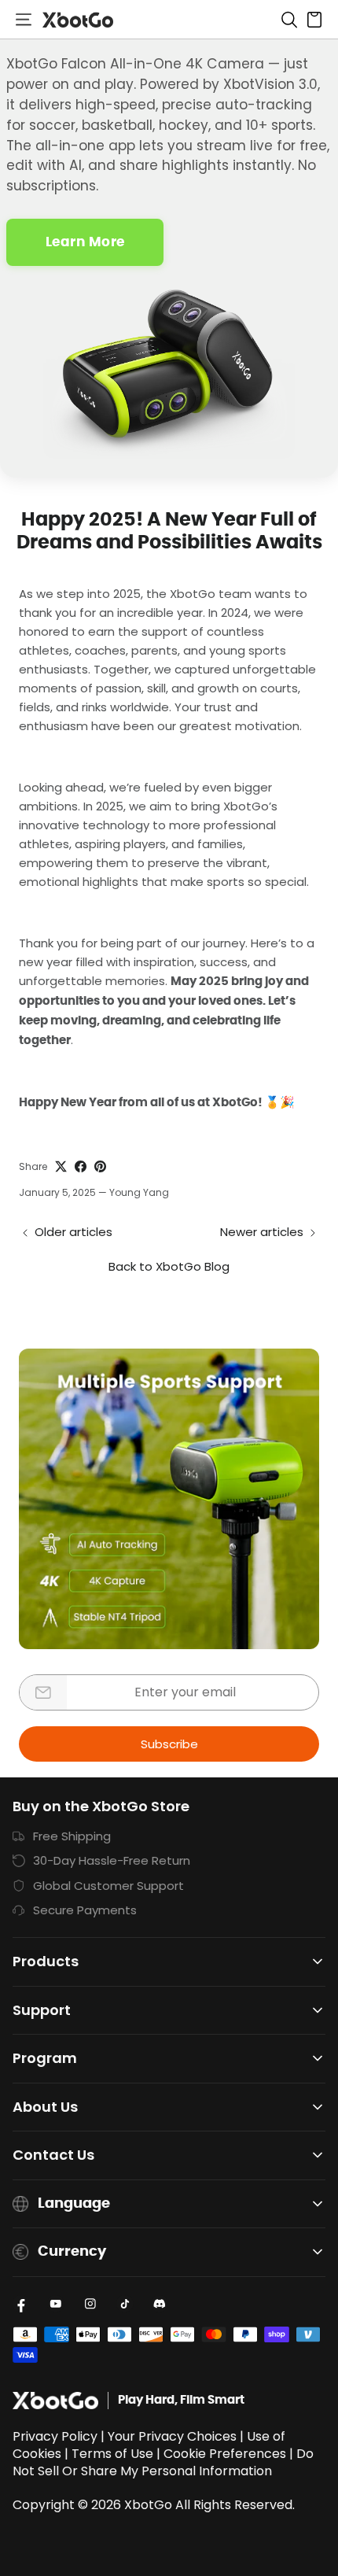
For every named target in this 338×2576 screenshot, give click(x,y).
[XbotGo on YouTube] (56, 2304)
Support (42, 2011)
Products (46, 1962)
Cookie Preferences (225, 2454)
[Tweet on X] (61, 1166)
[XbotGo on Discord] (160, 2304)
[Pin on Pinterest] (100, 1166)
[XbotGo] (78, 20)
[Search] (289, 20)
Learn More (85, 242)
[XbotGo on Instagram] (90, 2304)
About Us (45, 2107)
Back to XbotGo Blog (169, 1266)
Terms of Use (112, 2454)
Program (45, 2059)
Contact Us (53, 2155)
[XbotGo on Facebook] (21, 2304)
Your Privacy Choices (172, 2436)
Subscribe (169, 1744)
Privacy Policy (55, 2436)
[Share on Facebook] (81, 1166)
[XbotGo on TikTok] (125, 2304)
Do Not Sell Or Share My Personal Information (163, 2462)
